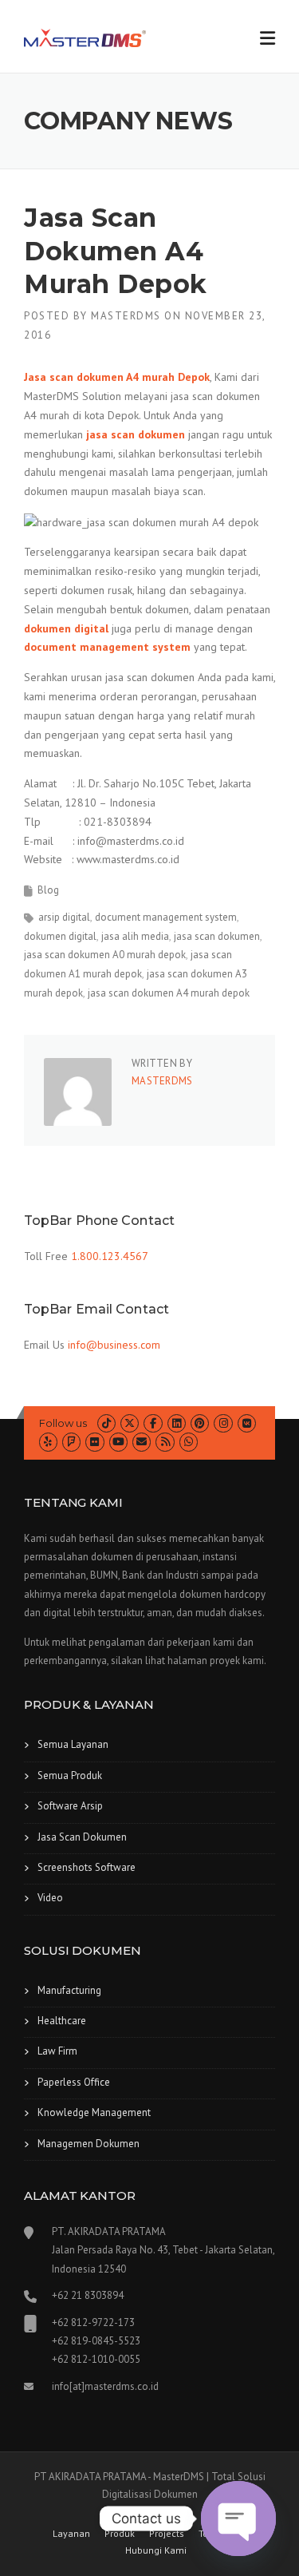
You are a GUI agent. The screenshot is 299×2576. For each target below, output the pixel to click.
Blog (48, 890)
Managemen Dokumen (89, 2144)
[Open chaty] (238, 2519)
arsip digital (64, 917)
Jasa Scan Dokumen (82, 1837)
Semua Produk (70, 1775)
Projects (167, 2534)
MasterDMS (126, 316)
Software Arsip (70, 1806)
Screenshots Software (87, 1867)
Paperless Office (74, 2082)
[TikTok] (106, 1423)
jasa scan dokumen (217, 936)
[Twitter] (130, 1423)
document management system (166, 917)
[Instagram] (223, 1423)
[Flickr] (94, 1442)
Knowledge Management (94, 2112)
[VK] (247, 1423)
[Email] (142, 1442)
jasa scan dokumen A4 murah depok (169, 993)
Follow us (63, 1423)
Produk (120, 2534)
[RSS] (165, 1442)
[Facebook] (153, 1423)
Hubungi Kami (156, 2550)
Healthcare (62, 2021)
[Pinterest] (200, 1423)
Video (50, 1898)
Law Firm (57, 2051)
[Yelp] (48, 1442)
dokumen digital (60, 936)
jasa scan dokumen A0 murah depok (105, 955)
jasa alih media (135, 936)
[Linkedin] (177, 1423)
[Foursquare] (71, 1442)
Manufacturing (69, 1990)
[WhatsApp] (189, 1442)
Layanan (71, 2534)
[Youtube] (118, 1442)
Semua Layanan (73, 1744)
